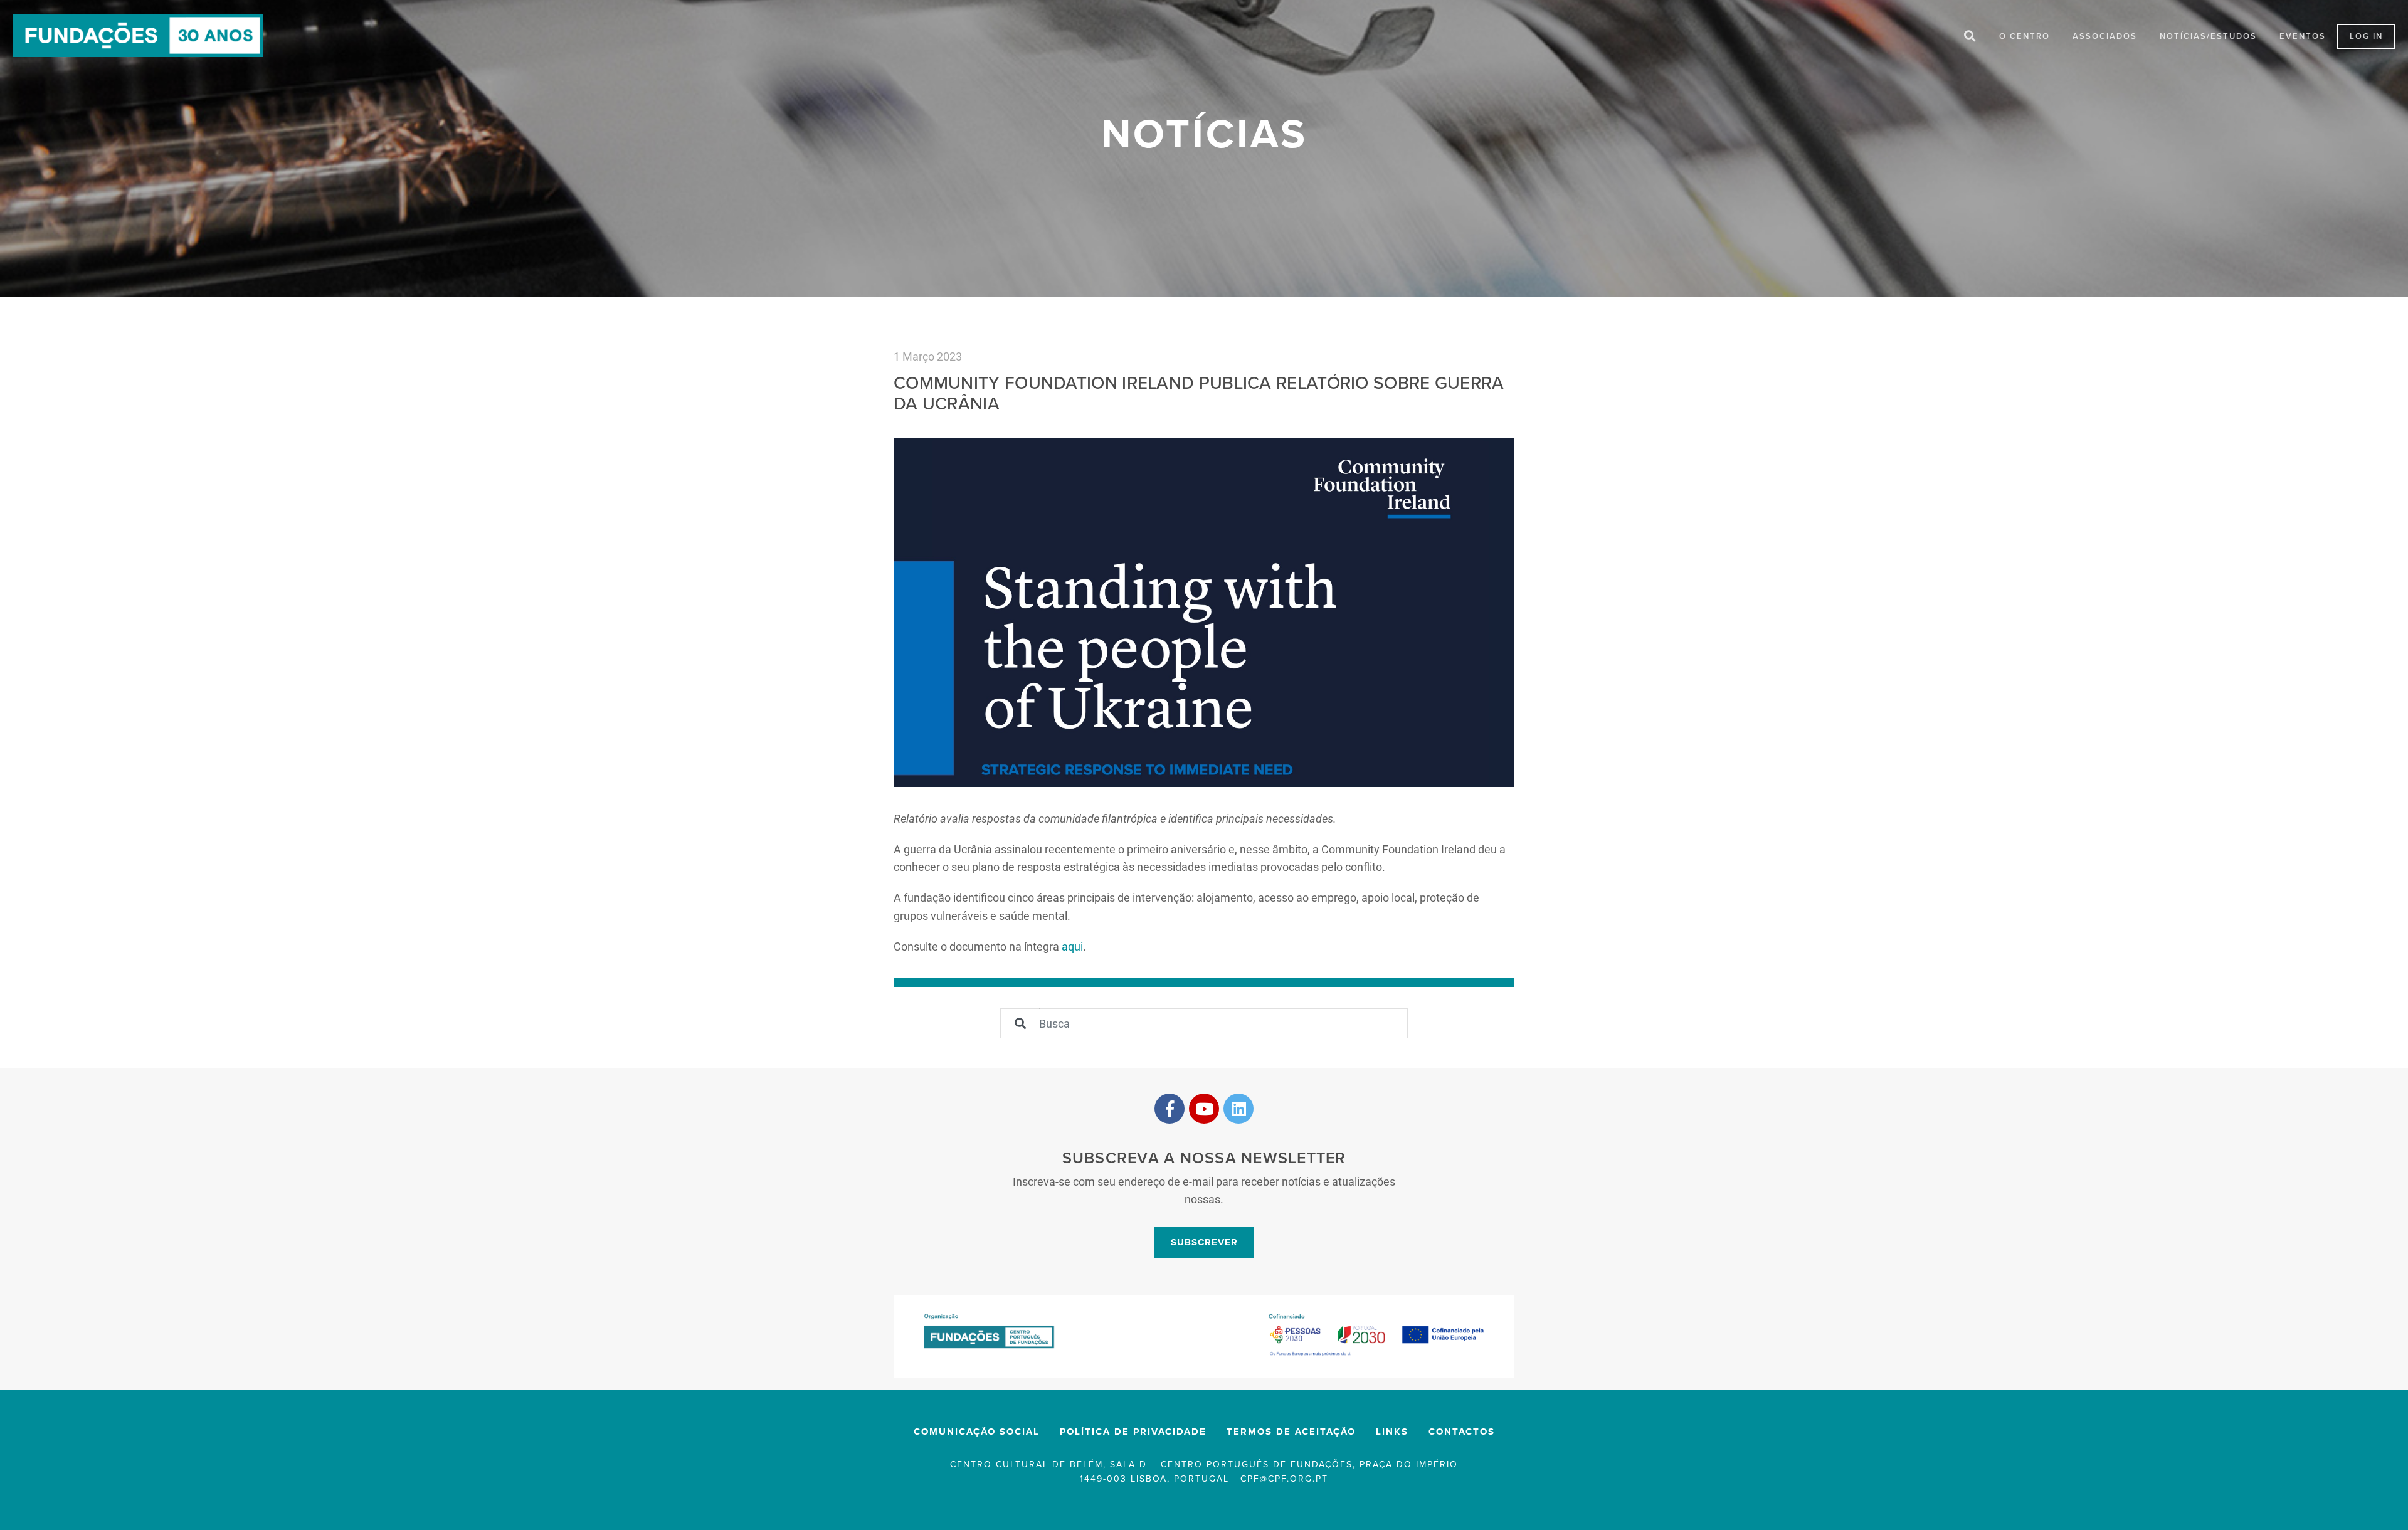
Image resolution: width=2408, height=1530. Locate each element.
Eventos (2303, 36)
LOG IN (2366, 36)
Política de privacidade (1133, 1432)
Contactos (1462, 1432)
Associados (2105, 36)
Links (1392, 1432)
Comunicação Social (977, 1432)
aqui (1072, 946)
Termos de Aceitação (1291, 1432)
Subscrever (1204, 1242)
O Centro (2025, 36)
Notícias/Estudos (2208, 36)
